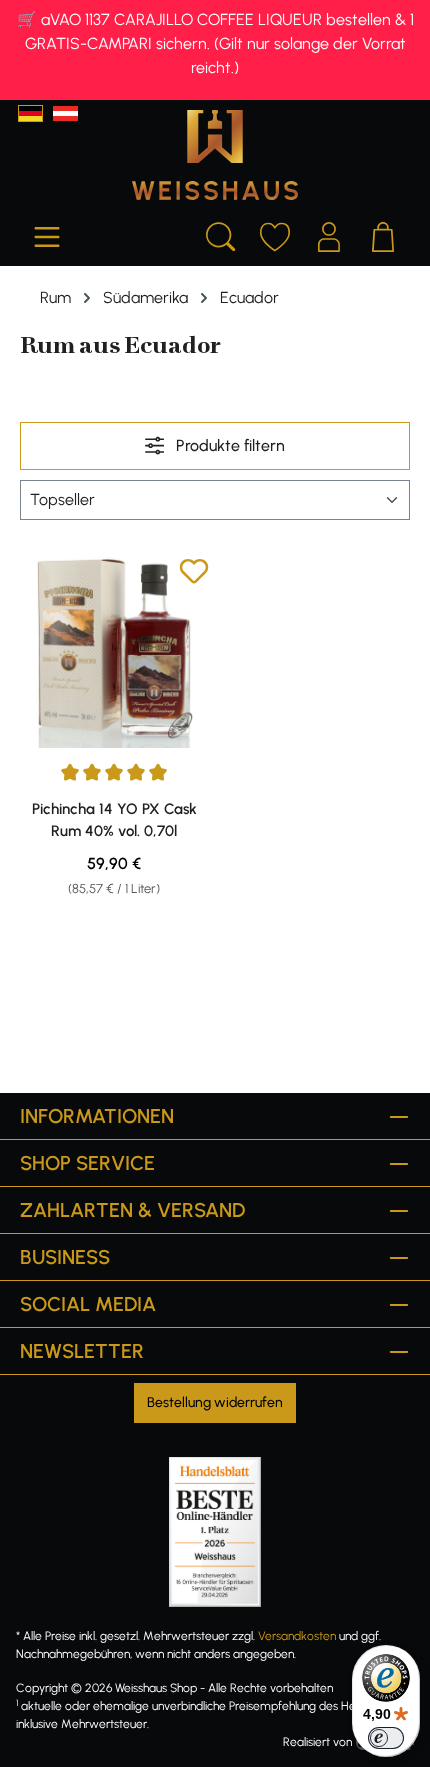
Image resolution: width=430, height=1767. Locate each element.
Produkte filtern (228, 445)
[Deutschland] (30, 113)
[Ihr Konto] (329, 234)
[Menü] (47, 234)
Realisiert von (317, 1742)
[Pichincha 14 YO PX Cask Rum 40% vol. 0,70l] (114, 652)
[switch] (386, 1738)
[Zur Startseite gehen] (215, 155)
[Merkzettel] (275, 234)
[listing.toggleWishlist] (194, 574)
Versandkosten (297, 1636)
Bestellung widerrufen (215, 1402)
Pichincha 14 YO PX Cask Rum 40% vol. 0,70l (114, 820)
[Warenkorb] (383, 234)
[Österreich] (65, 113)
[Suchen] (221, 234)
